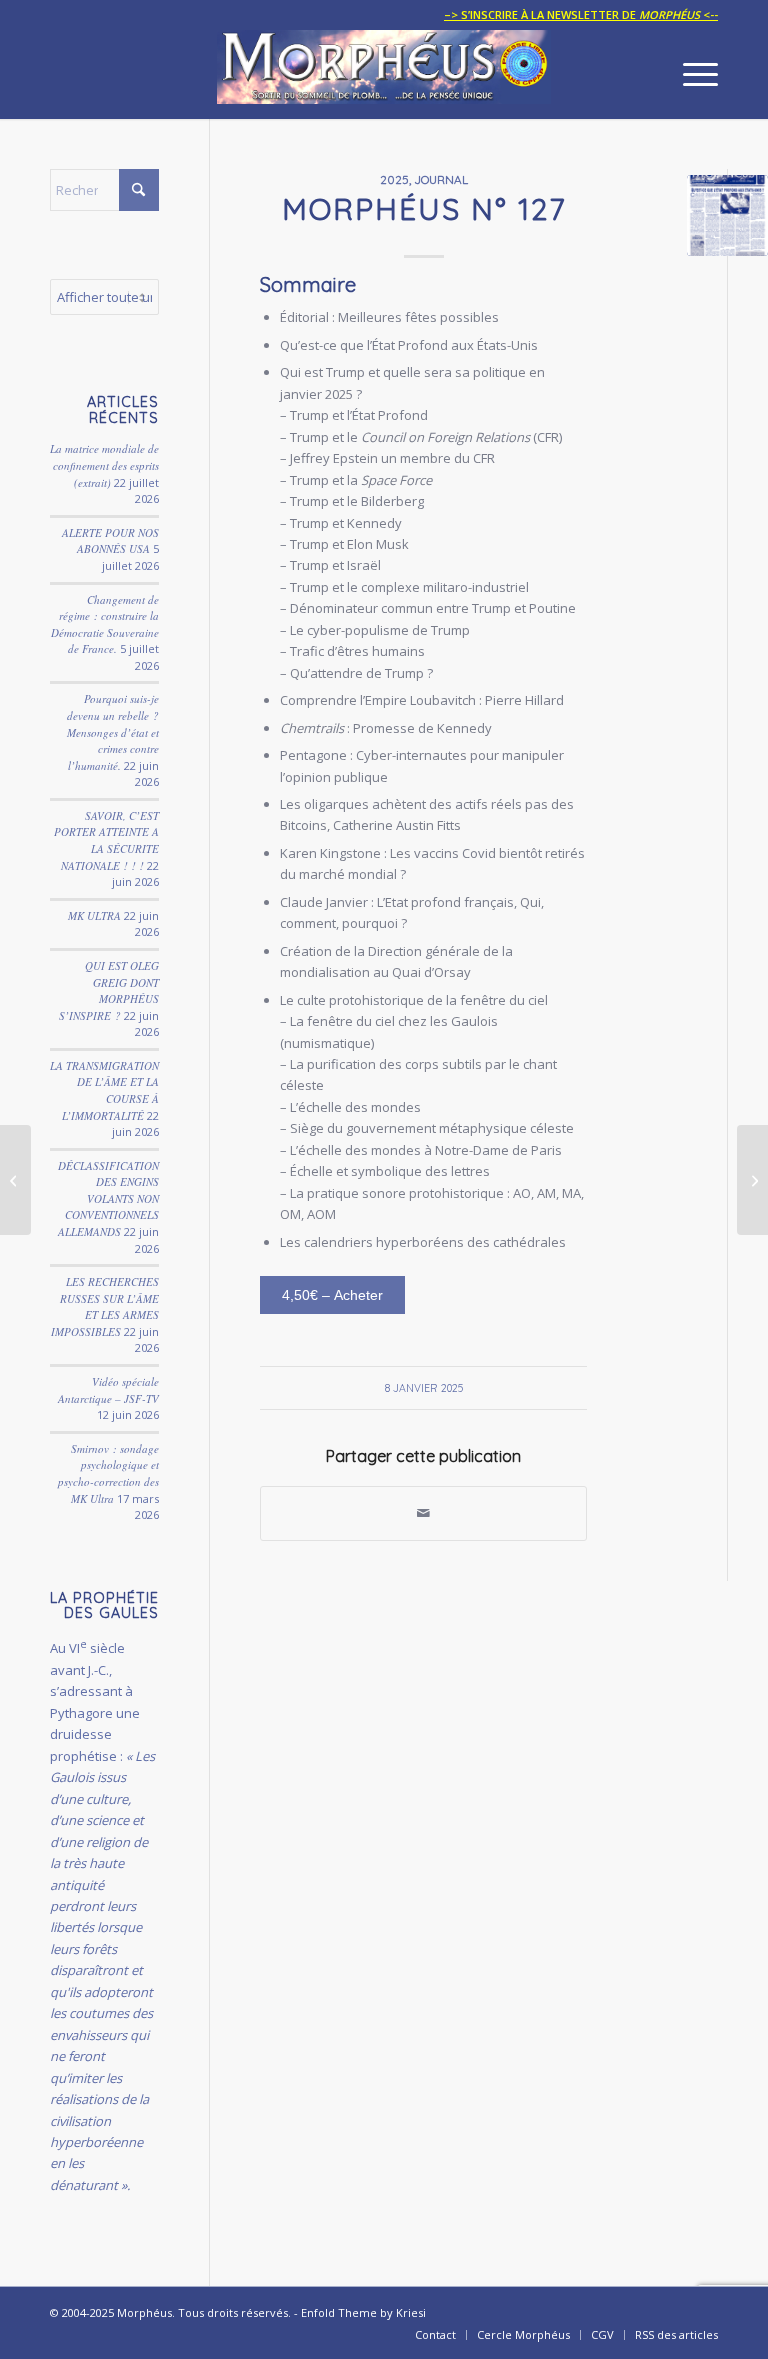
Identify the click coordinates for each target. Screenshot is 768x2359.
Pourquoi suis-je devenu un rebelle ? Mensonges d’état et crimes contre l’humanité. (113, 731)
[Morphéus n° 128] (752, 1180)
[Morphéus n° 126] (15, 1180)
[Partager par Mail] (423, 1513)
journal (441, 179)
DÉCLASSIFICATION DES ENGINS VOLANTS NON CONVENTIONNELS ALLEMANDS (108, 1198)
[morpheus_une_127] (727, 215)
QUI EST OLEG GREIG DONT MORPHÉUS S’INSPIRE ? (109, 990)
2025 (394, 179)
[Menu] (690, 74)
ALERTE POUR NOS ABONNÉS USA (110, 541)
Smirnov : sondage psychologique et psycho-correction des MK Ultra (108, 1473)
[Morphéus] (384, 74)
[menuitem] (576, 15)
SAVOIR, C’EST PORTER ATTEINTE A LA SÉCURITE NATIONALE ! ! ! (106, 840)
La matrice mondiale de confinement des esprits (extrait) (104, 465)
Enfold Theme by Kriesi (363, 2312)
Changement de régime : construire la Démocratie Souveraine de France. (105, 624)
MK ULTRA (94, 915)
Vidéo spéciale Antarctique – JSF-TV (108, 1390)
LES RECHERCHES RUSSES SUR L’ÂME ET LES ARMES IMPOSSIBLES (105, 1306)
